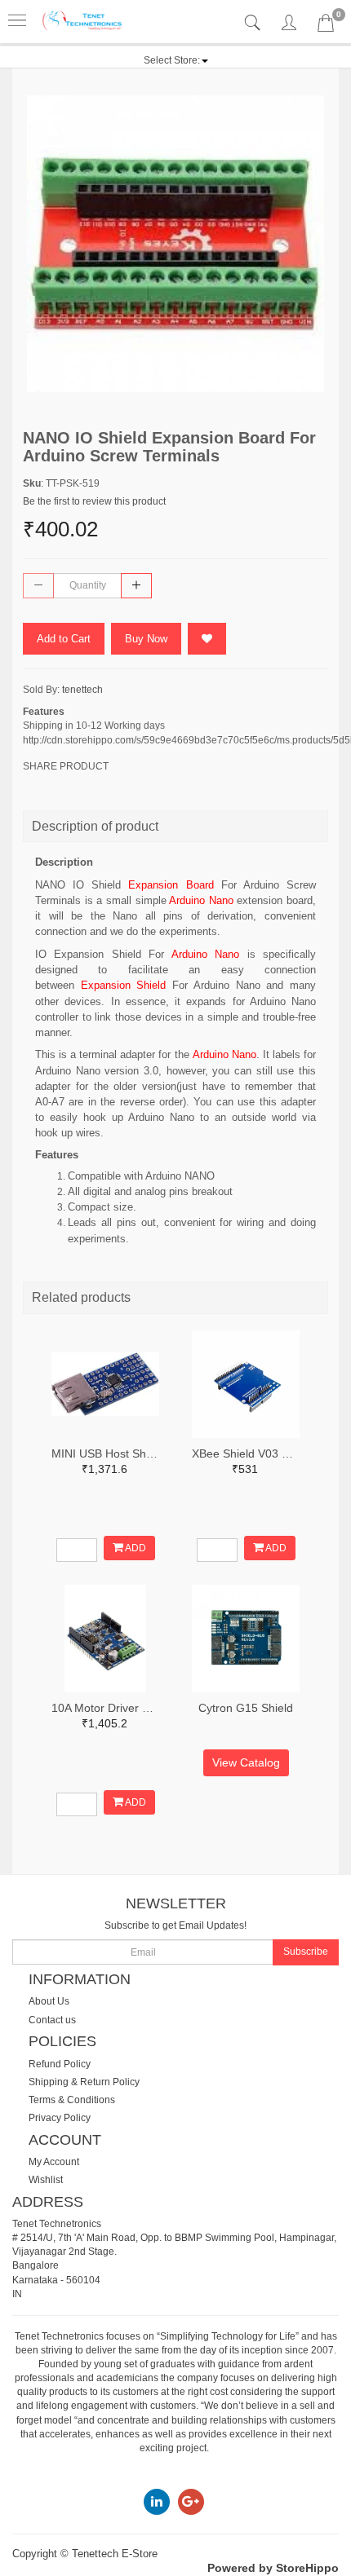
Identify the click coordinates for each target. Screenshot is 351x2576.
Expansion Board (171, 885)
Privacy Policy (60, 2118)
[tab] (254, 23)
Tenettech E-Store (115, 2554)
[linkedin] (157, 2501)
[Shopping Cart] (326, 26)
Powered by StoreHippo (273, 2568)
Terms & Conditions (72, 2100)
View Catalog (246, 1762)
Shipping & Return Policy (84, 2082)
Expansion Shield (124, 985)
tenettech (82, 690)
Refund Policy (60, 2064)
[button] (176, 60)
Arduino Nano (201, 900)
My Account (54, 2162)
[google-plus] (191, 2501)
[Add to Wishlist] (207, 639)
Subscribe (306, 1952)
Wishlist (46, 2180)
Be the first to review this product (94, 501)
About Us (49, 2001)
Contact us (52, 2020)
